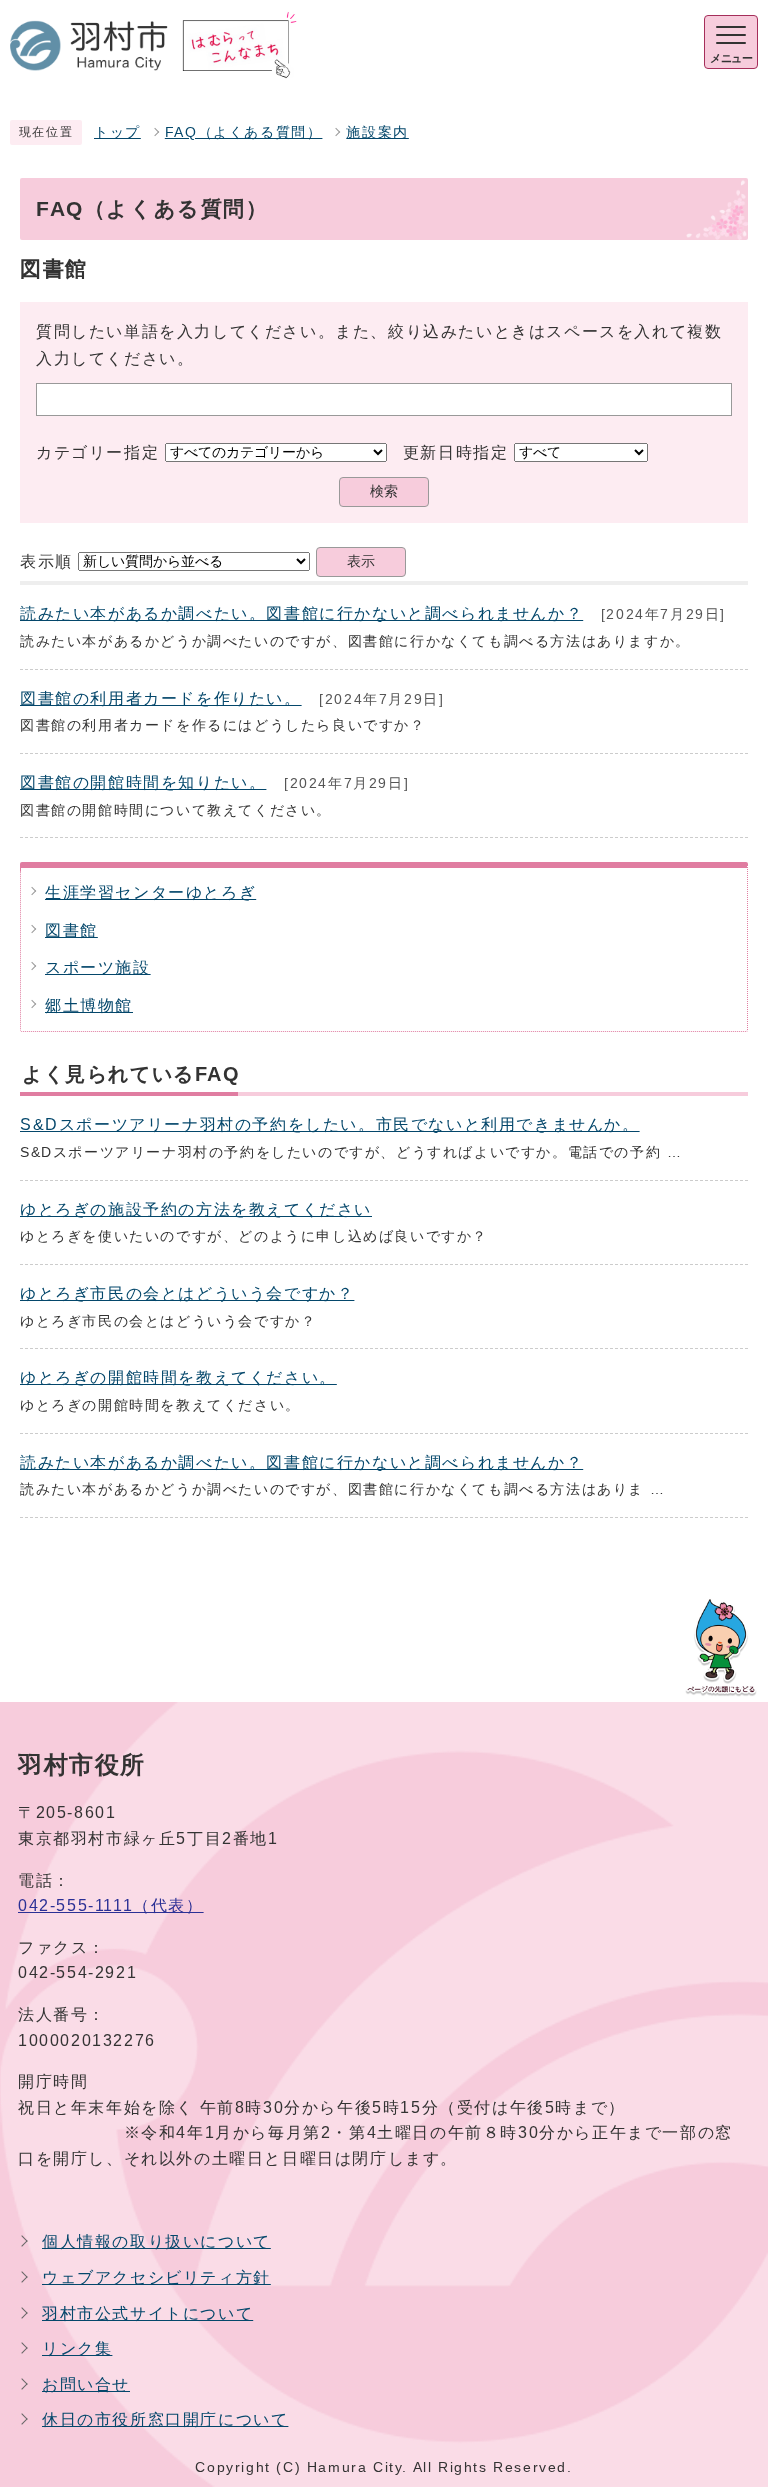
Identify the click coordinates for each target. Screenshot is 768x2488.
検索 (384, 491)
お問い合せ (86, 2384)
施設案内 (377, 132)
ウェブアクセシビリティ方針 (156, 2277)
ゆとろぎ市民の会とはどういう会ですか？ (187, 1293)
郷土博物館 (89, 1005)
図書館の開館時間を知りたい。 (143, 782)
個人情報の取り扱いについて (156, 2241)
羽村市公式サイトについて (147, 2313)
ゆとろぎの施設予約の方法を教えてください (196, 1209)
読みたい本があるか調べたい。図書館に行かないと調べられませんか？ (301, 613)
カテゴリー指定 (97, 452)
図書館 (71, 930)
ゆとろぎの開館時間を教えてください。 (178, 1377)
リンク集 (77, 2348)
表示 (361, 561)
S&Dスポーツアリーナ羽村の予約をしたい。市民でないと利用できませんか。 (330, 1124)
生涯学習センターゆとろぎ (150, 892)
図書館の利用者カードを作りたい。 (161, 698)
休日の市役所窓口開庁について (165, 2419)
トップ (117, 132)
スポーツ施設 (98, 967)
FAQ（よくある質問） (244, 132)
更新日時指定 (456, 452)
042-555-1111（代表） (111, 1905)
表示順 (46, 561)
